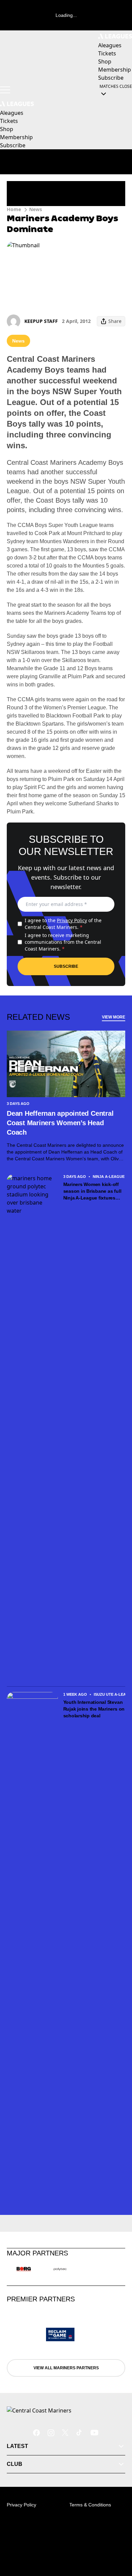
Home (14, 209)
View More (114, 1017)
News (36, 209)
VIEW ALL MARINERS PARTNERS (66, 2368)
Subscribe (66, 966)
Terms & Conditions (90, 2505)
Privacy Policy (72, 920)
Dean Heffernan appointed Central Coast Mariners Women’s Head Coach (60, 1123)
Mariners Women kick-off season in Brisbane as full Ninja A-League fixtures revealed (92, 1191)
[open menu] (5, 90)
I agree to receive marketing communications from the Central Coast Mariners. (63, 942)
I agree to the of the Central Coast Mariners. (63, 924)
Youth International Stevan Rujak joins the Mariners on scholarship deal (94, 1709)
